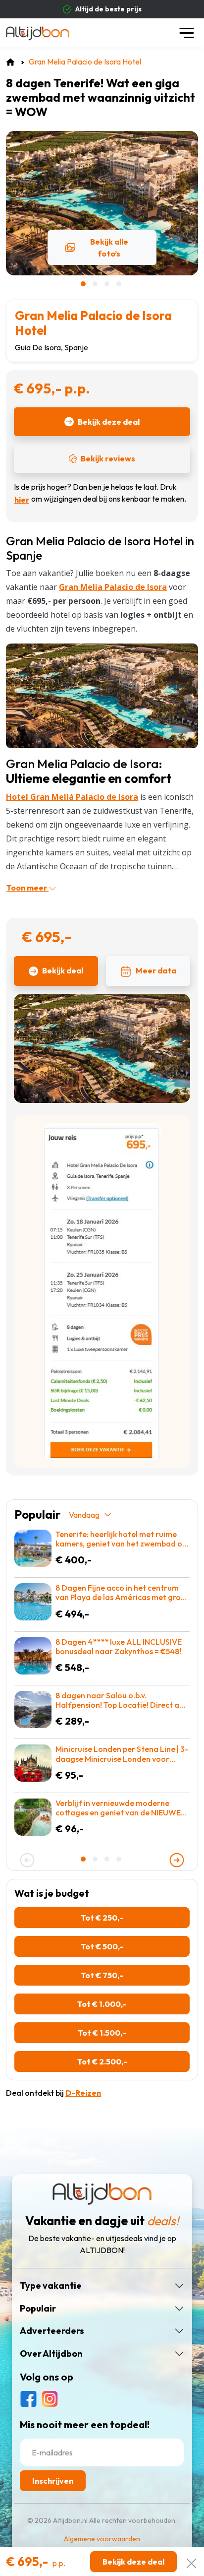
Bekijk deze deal (109, 422)
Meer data (156, 970)
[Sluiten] (191, 2561)
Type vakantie (51, 2286)
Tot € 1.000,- (102, 2004)
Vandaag (84, 1515)
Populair (38, 2309)
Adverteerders (52, 2331)
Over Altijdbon (51, 2354)
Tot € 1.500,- (102, 2033)
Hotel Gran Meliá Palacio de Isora (72, 797)
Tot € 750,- (102, 1975)
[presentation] (27, 1860)
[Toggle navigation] (187, 33)
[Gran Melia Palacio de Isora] (102, 695)
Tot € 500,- (102, 1946)
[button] (84, 284)
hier (22, 500)
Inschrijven (53, 2481)
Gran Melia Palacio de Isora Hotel (93, 323)
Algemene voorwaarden (102, 2539)
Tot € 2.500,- (102, 2061)
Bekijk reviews (108, 458)
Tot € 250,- (102, 1918)
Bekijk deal (63, 970)
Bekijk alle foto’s (109, 248)
